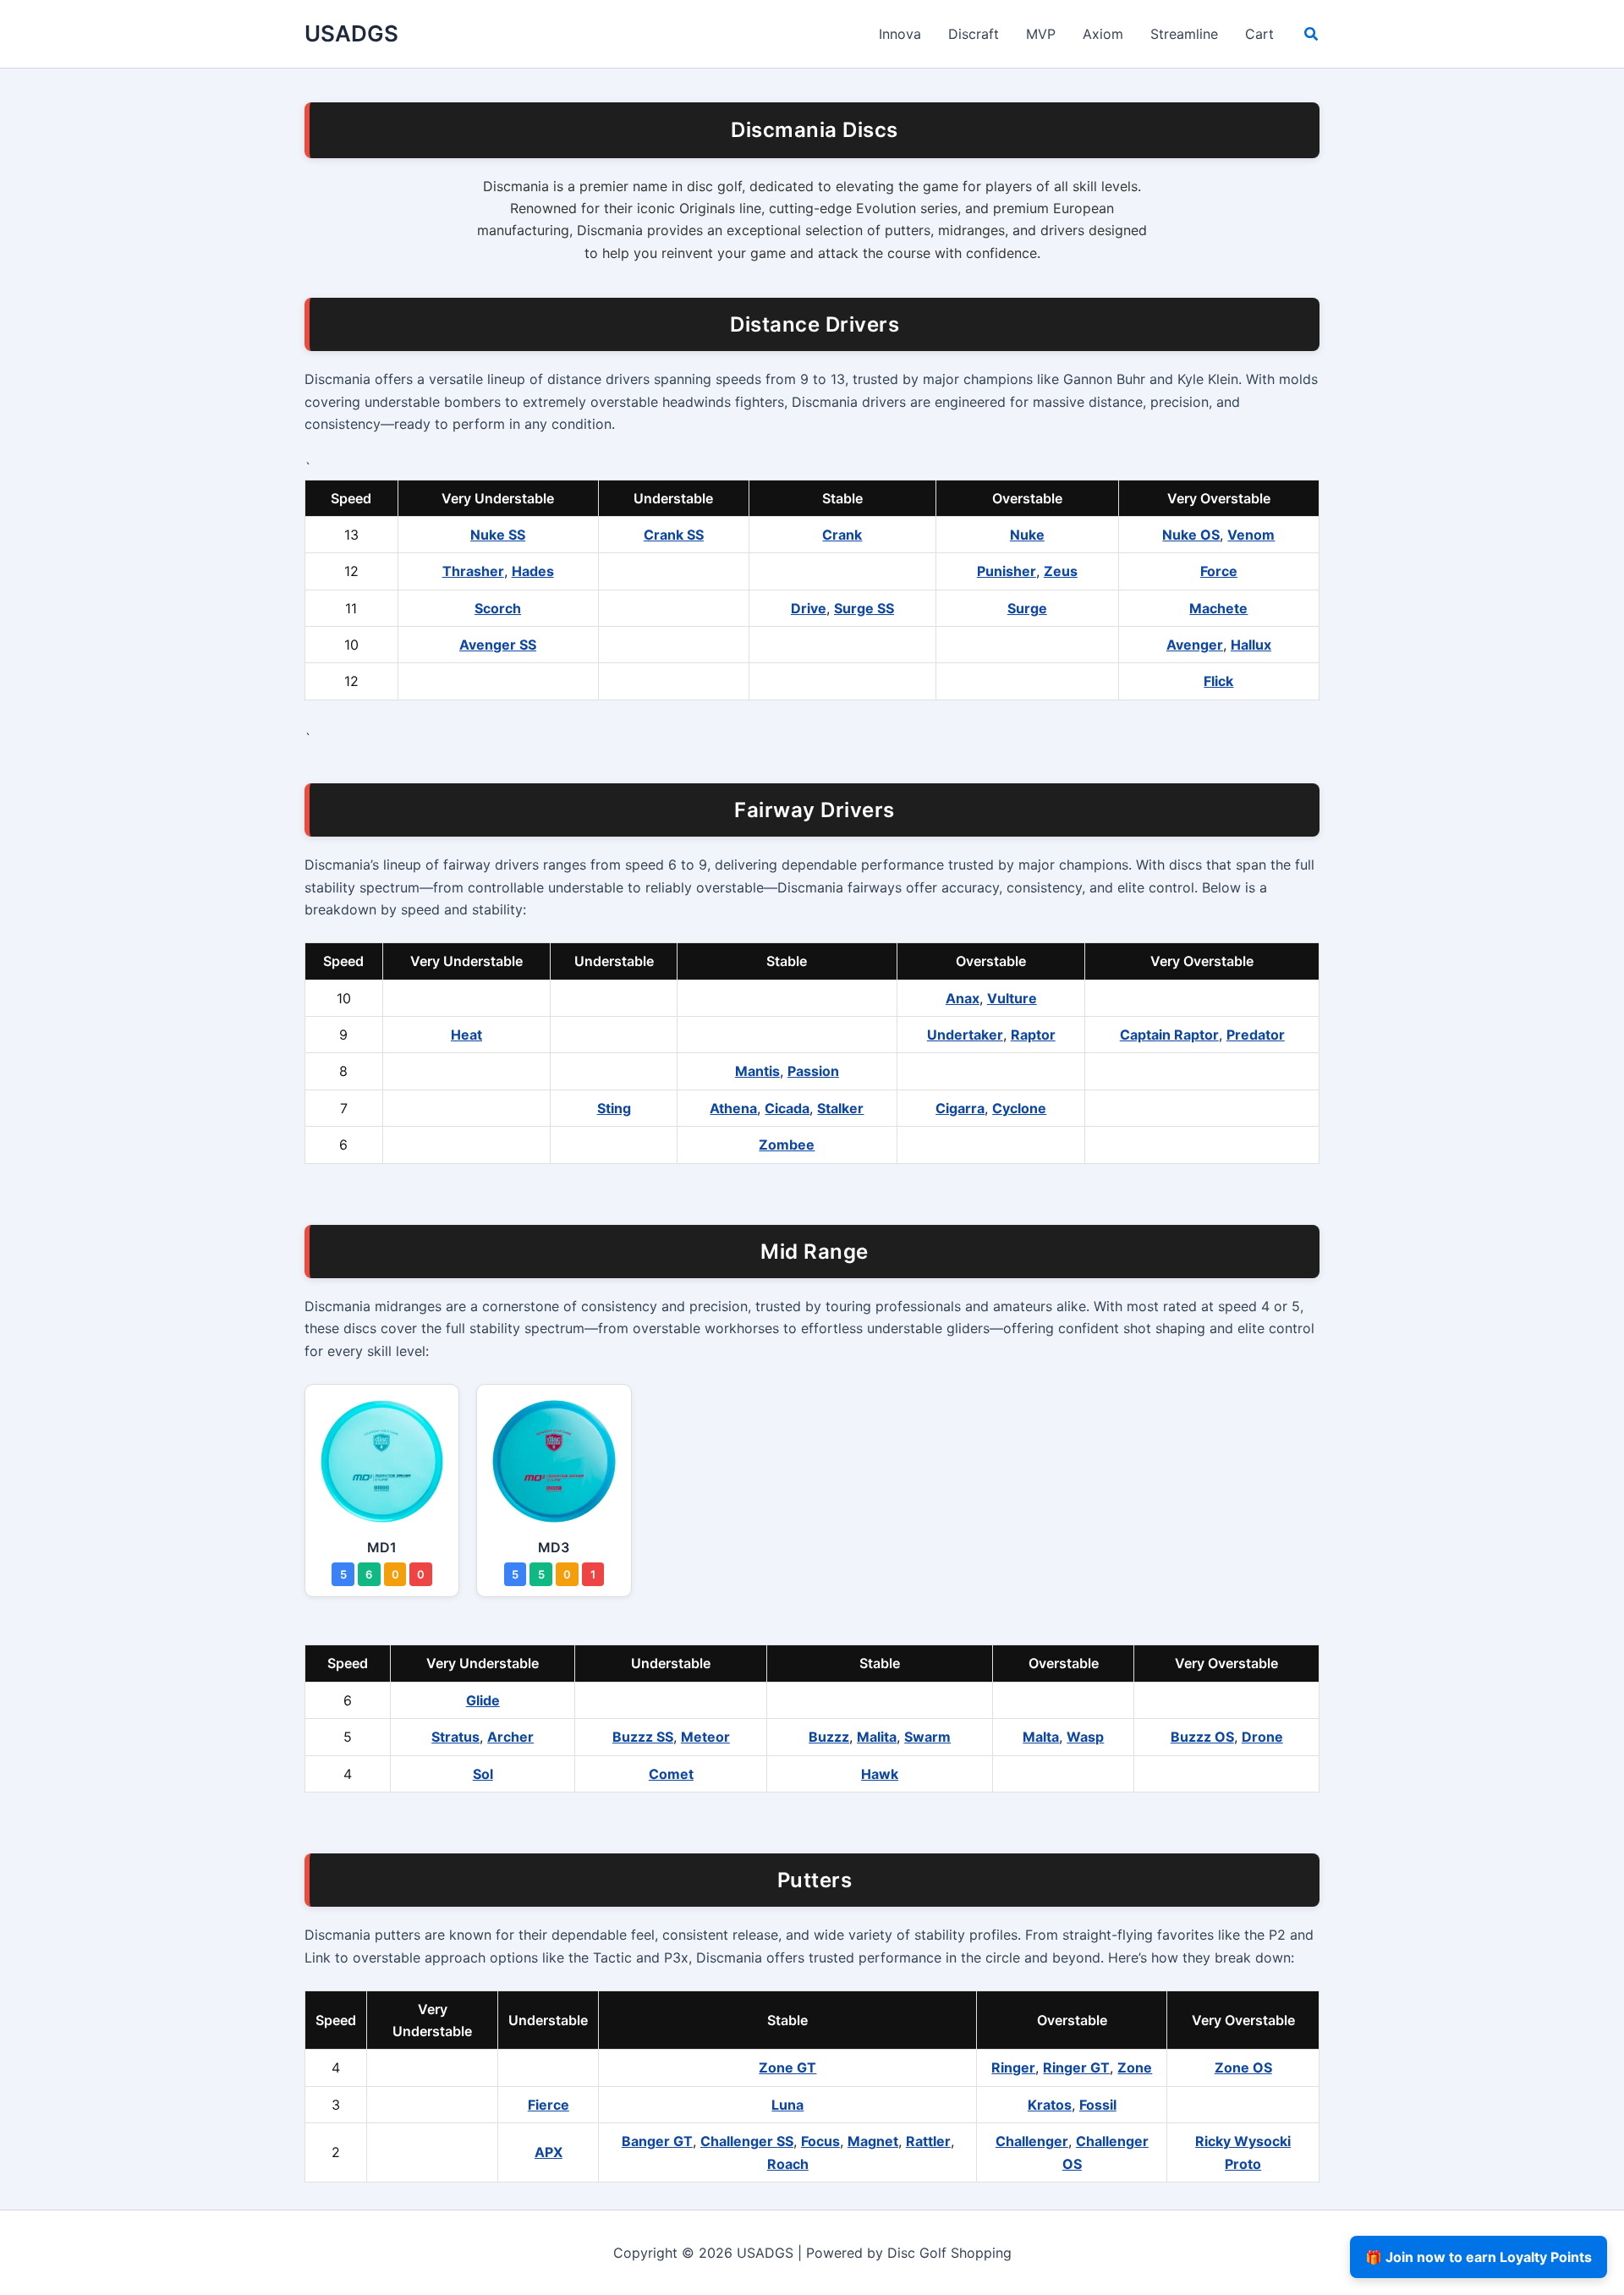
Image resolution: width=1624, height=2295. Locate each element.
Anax (963, 998)
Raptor (1033, 1035)
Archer (510, 1737)
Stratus (455, 1737)
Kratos (1050, 2105)
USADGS (351, 33)
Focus (820, 2141)
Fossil (1098, 2105)
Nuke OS (1191, 535)
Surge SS (864, 608)
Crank (842, 535)
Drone (1262, 1737)
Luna (787, 2105)
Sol (483, 1774)
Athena (733, 1108)
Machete (1218, 608)
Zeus (1061, 571)
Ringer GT (1076, 2067)
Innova (900, 34)
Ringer (1013, 2067)
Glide (483, 1700)
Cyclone (1019, 1108)
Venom (1251, 535)
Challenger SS (747, 2141)
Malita (877, 1737)
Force (1219, 571)
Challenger (1032, 2141)
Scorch (498, 608)
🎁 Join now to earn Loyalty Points (1479, 2257)
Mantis (757, 1071)
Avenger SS (498, 645)
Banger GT (657, 2141)
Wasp (1085, 1737)
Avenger (1195, 645)
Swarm (927, 1737)
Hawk (880, 1774)
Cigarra (960, 1108)
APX (549, 2152)
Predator (1256, 1035)
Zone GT (787, 2067)
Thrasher (473, 571)
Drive (809, 608)
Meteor (705, 1737)
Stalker (840, 1108)
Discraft (974, 34)
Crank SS (674, 535)
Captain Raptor (1169, 1035)
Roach (788, 2164)
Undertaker (965, 1035)
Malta (1041, 1737)
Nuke (1027, 535)
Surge (1027, 608)
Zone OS (1243, 2067)
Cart (1259, 34)
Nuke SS (498, 535)
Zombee (787, 1145)
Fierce (549, 2105)
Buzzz (829, 1737)
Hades (533, 571)
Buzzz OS (1202, 1737)
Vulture (1012, 998)
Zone (1135, 2067)
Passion (813, 1071)
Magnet (873, 2141)
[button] (1312, 36)
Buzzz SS (643, 1737)
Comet (671, 1774)
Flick (1218, 681)
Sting (614, 1108)
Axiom (1103, 34)
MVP (1041, 34)
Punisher (1007, 571)
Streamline (1184, 34)
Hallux (1251, 645)
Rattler (928, 2141)
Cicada (787, 1108)
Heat (466, 1035)
